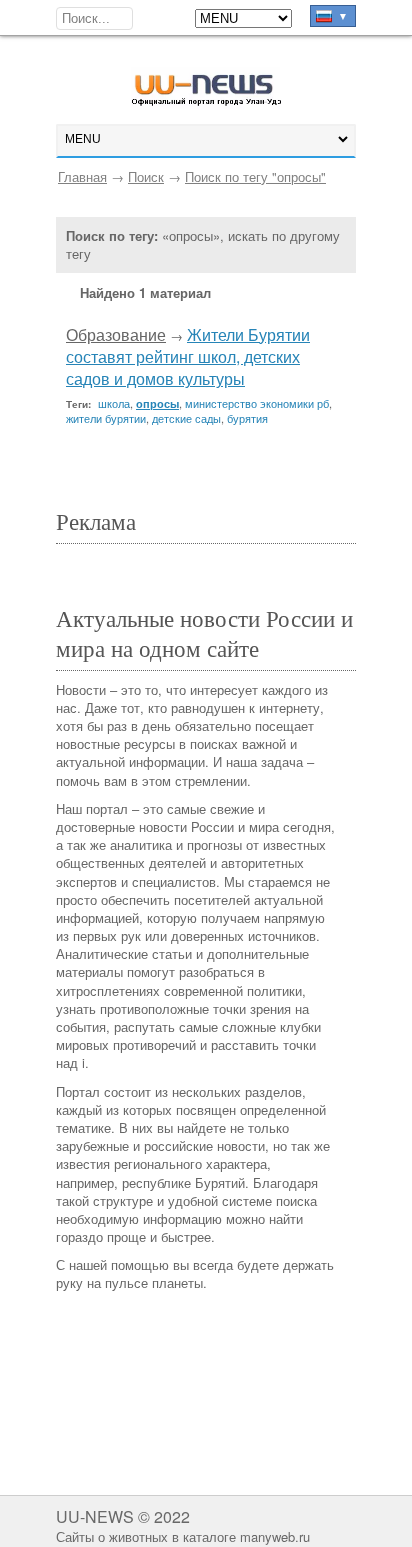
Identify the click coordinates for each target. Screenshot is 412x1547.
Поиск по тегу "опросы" (255, 176)
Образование (116, 334)
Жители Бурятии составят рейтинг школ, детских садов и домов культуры (188, 357)
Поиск (146, 176)
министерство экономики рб (257, 403)
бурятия (247, 418)
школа (114, 403)
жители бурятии (106, 418)
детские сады (186, 418)
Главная (82, 176)
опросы (157, 403)
